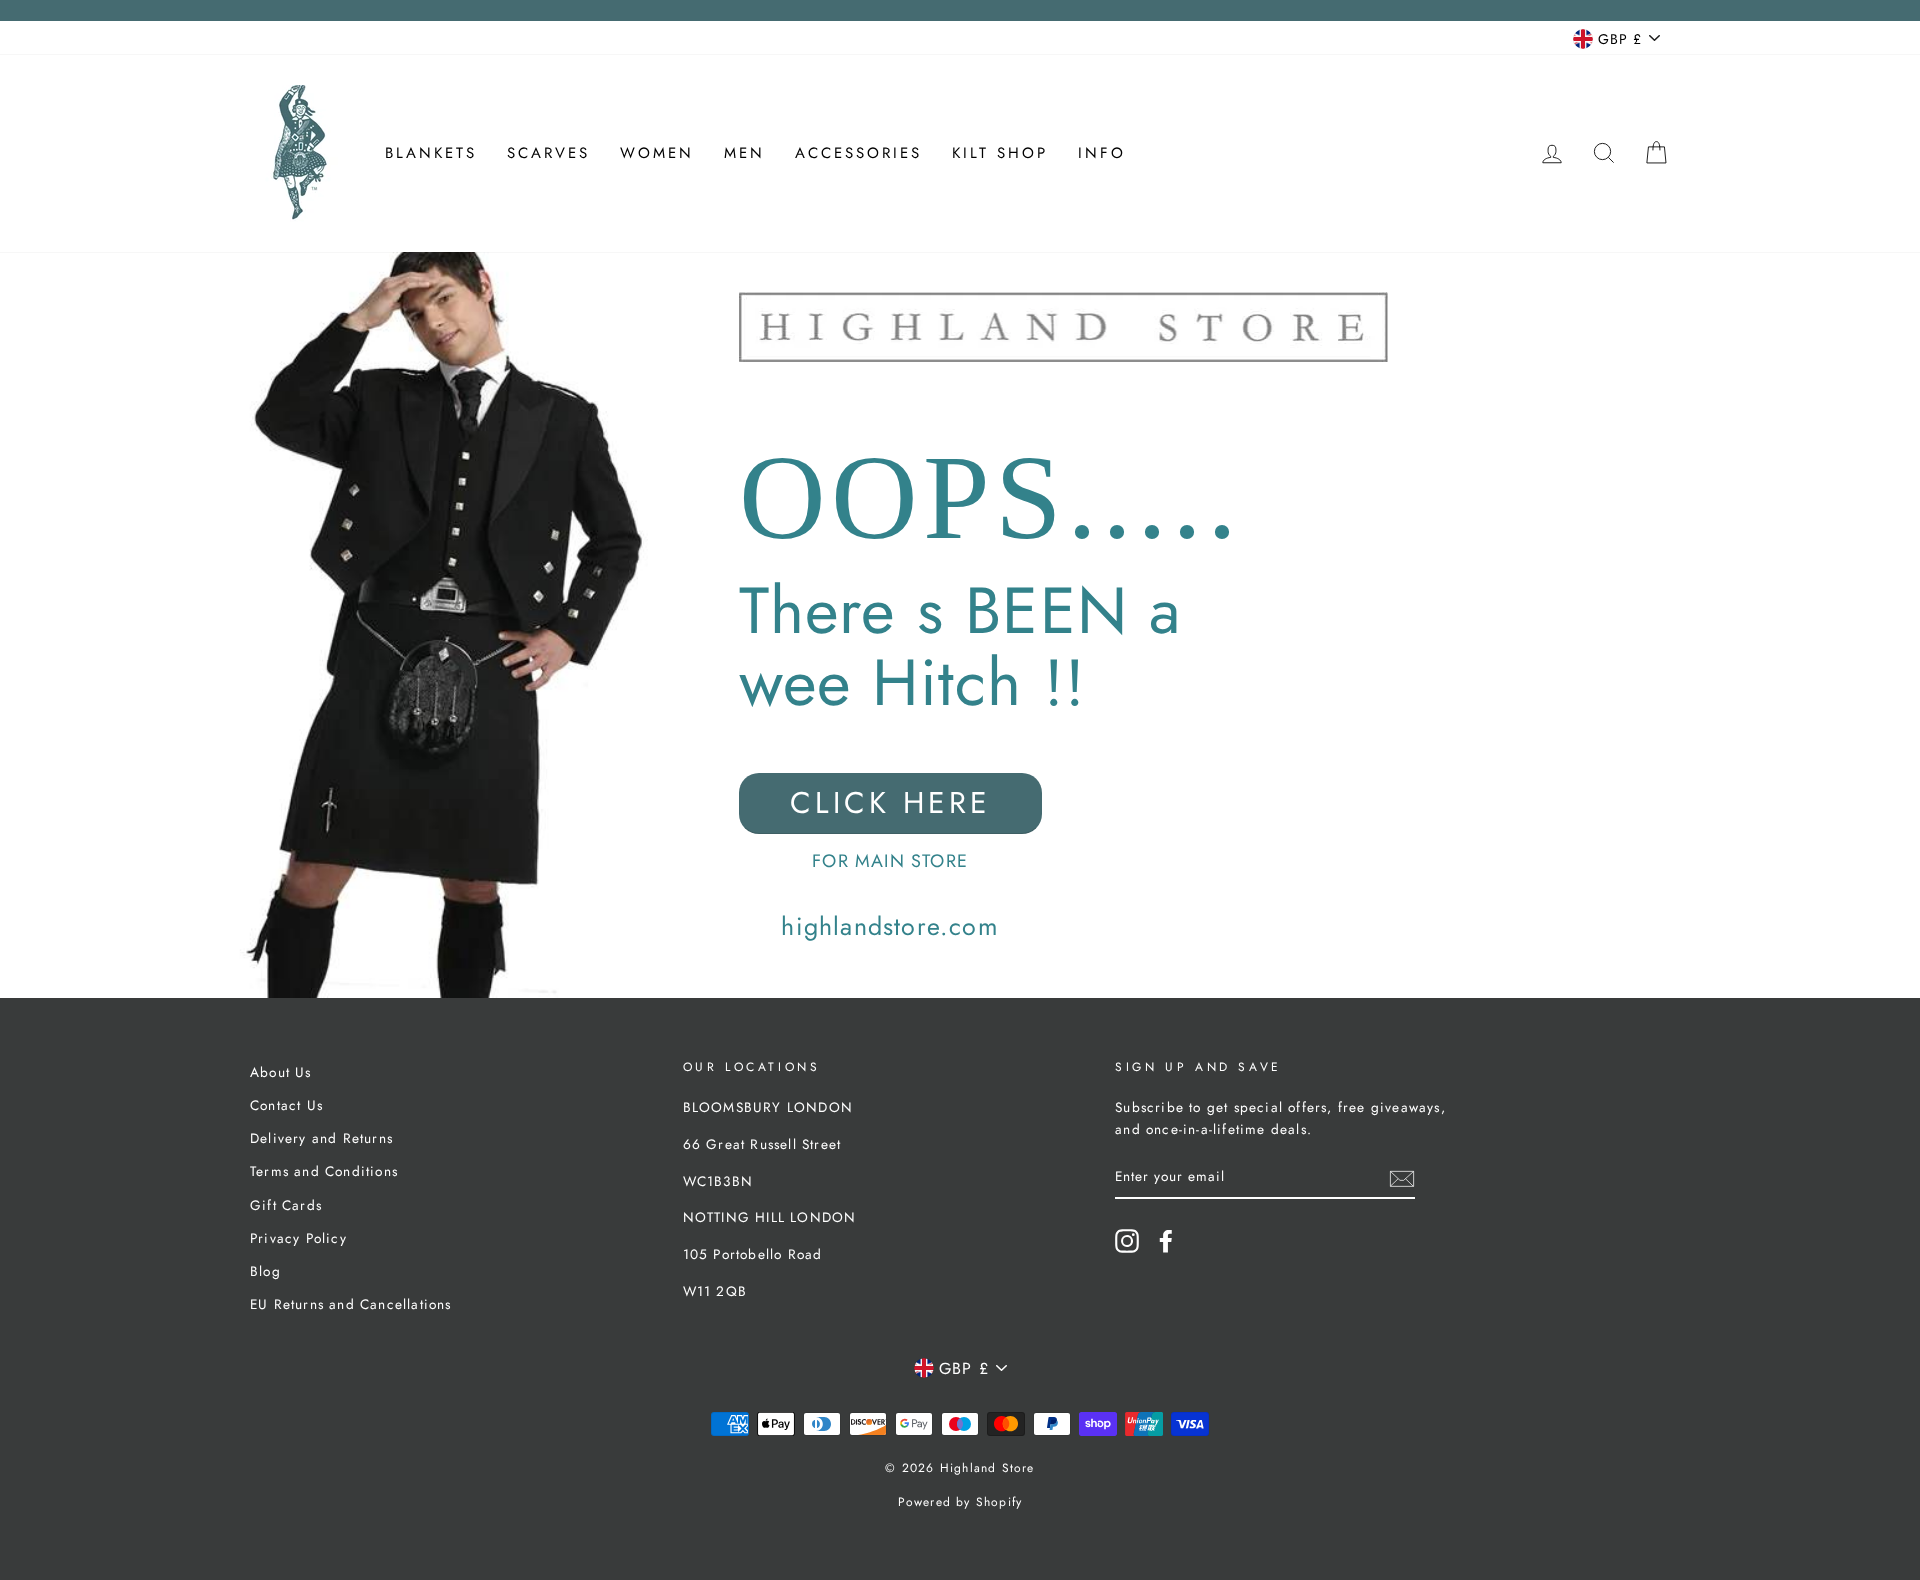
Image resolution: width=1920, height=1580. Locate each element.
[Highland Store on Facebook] (1166, 1241)
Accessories (858, 153)
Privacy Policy (298, 1238)
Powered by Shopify (960, 1502)
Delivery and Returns (321, 1138)
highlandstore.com (889, 926)
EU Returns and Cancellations (351, 1304)
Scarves (548, 153)
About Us (281, 1072)
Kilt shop (1000, 153)
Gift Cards (286, 1205)
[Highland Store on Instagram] (1127, 1241)
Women (657, 153)
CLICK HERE (890, 802)
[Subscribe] (1402, 1177)
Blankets (431, 153)
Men (744, 153)
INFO (1102, 153)
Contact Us (286, 1105)
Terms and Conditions (324, 1171)
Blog (265, 1271)
